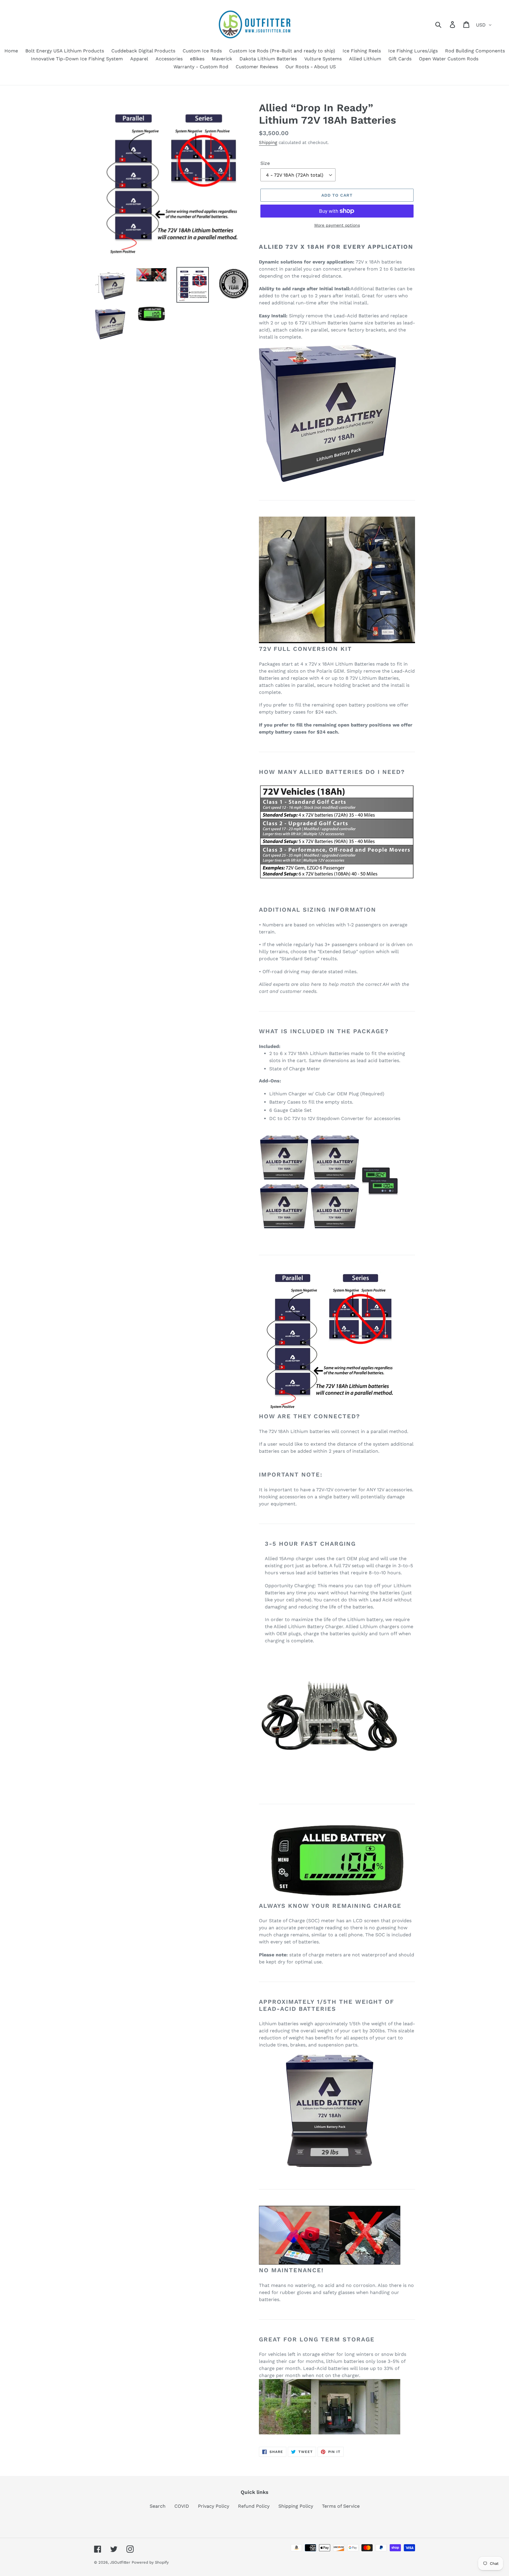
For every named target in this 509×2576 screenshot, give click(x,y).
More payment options (337, 225)
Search (158, 2506)
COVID (182, 2506)
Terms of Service (341, 2506)
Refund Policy (254, 2506)
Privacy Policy (214, 2506)
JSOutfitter (120, 2562)
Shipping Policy (296, 2506)
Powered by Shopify (150, 2562)
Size (265, 163)
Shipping (268, 142)
